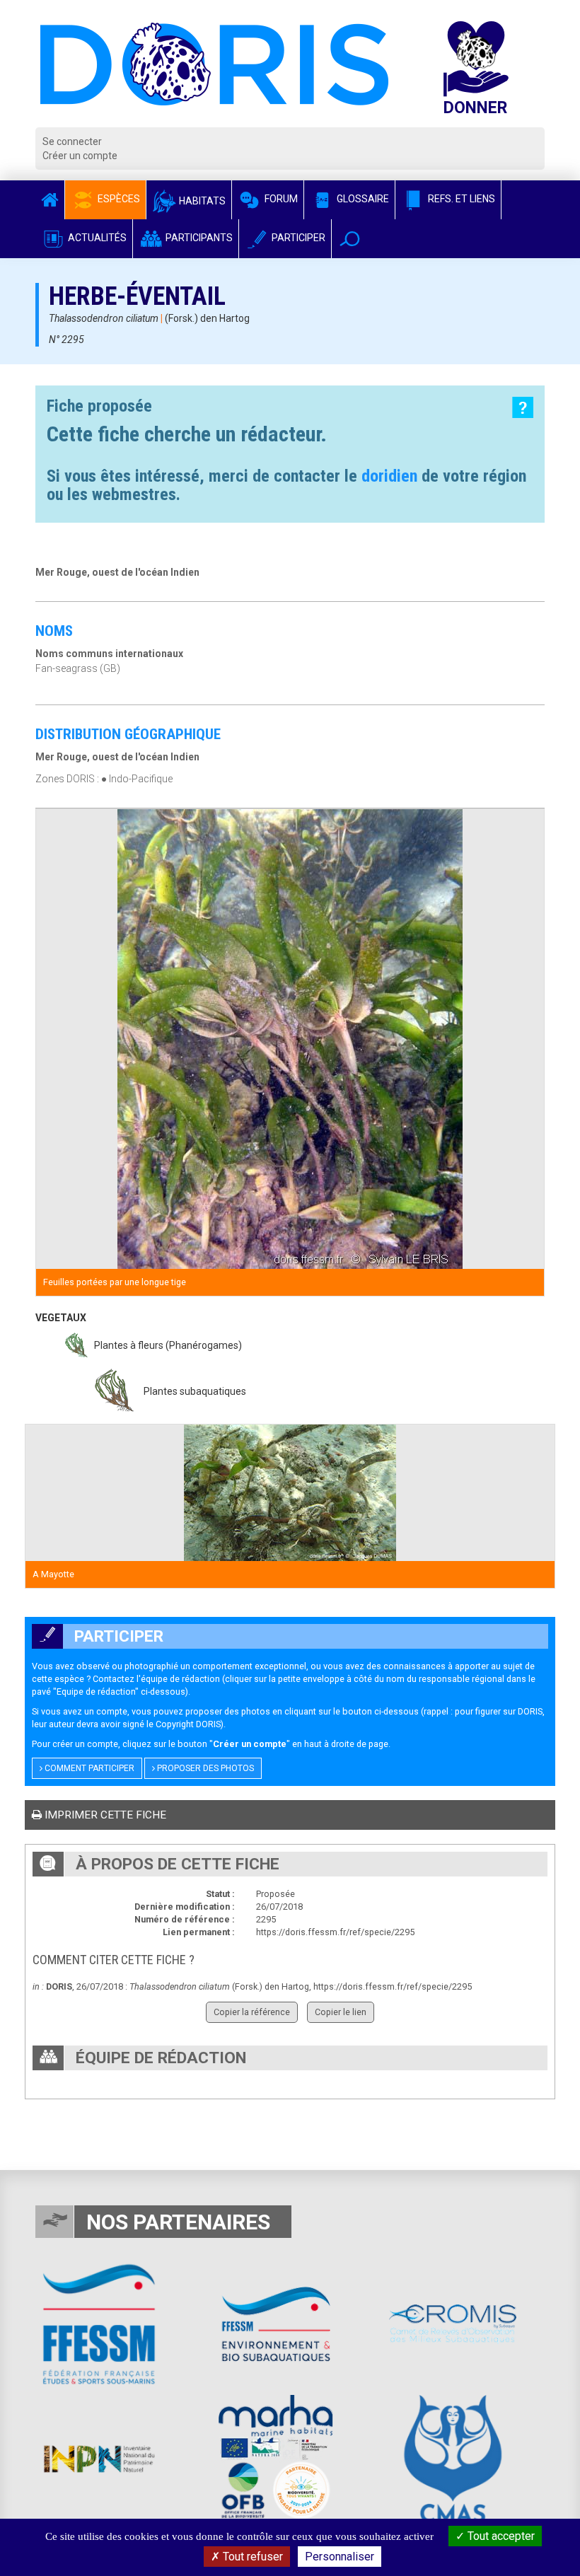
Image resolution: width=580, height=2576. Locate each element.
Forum (280, 199)
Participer (297, 238)
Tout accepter (500, 2536)
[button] (350, 239)
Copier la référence (252, 2012)
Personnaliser (340, 2557)
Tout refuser (251, 2557)
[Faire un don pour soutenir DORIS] (489, 74)
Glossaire (362, 199)
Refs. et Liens (460, 199)
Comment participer (88, 1768)
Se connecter (72, 141)
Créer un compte (80, 156)
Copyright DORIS (188, 1724)
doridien (389, 476)
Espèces (118, 199)
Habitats (201, 201)
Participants (198, 238)
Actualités (96, 238)
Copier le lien (341, 2012)
